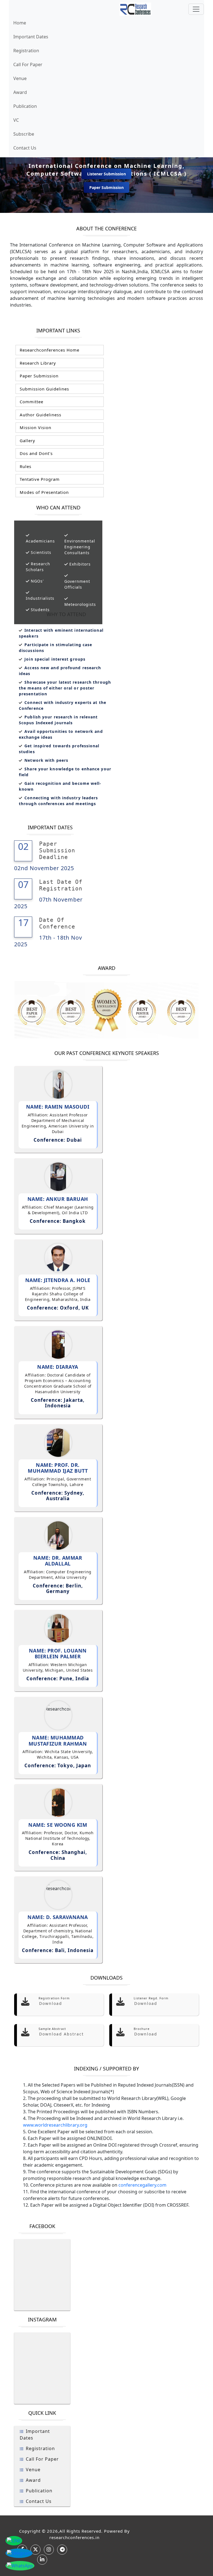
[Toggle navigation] (196, 9)
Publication (25, 106)
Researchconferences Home (49, 350)
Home (20, 23)
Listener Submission (106, 174)
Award (20, 92)
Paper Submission (106, 187)
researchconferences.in (74, 2537)
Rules (25, 466)
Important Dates (31, 37)
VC (16, 120)
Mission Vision (35, 427)
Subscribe (24, 134)
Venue (20, 78)
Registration (26, 51)
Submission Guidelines (44, 389)
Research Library (37, 363)
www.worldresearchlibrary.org (55, 2125)
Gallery (27, 440)
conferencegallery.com (142, 2185)
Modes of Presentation (44, 492)
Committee (31, 402)
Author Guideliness (40, 415)
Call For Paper (28, 64)
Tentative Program (39, 479)
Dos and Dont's (35, 453)
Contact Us (25, 148)
